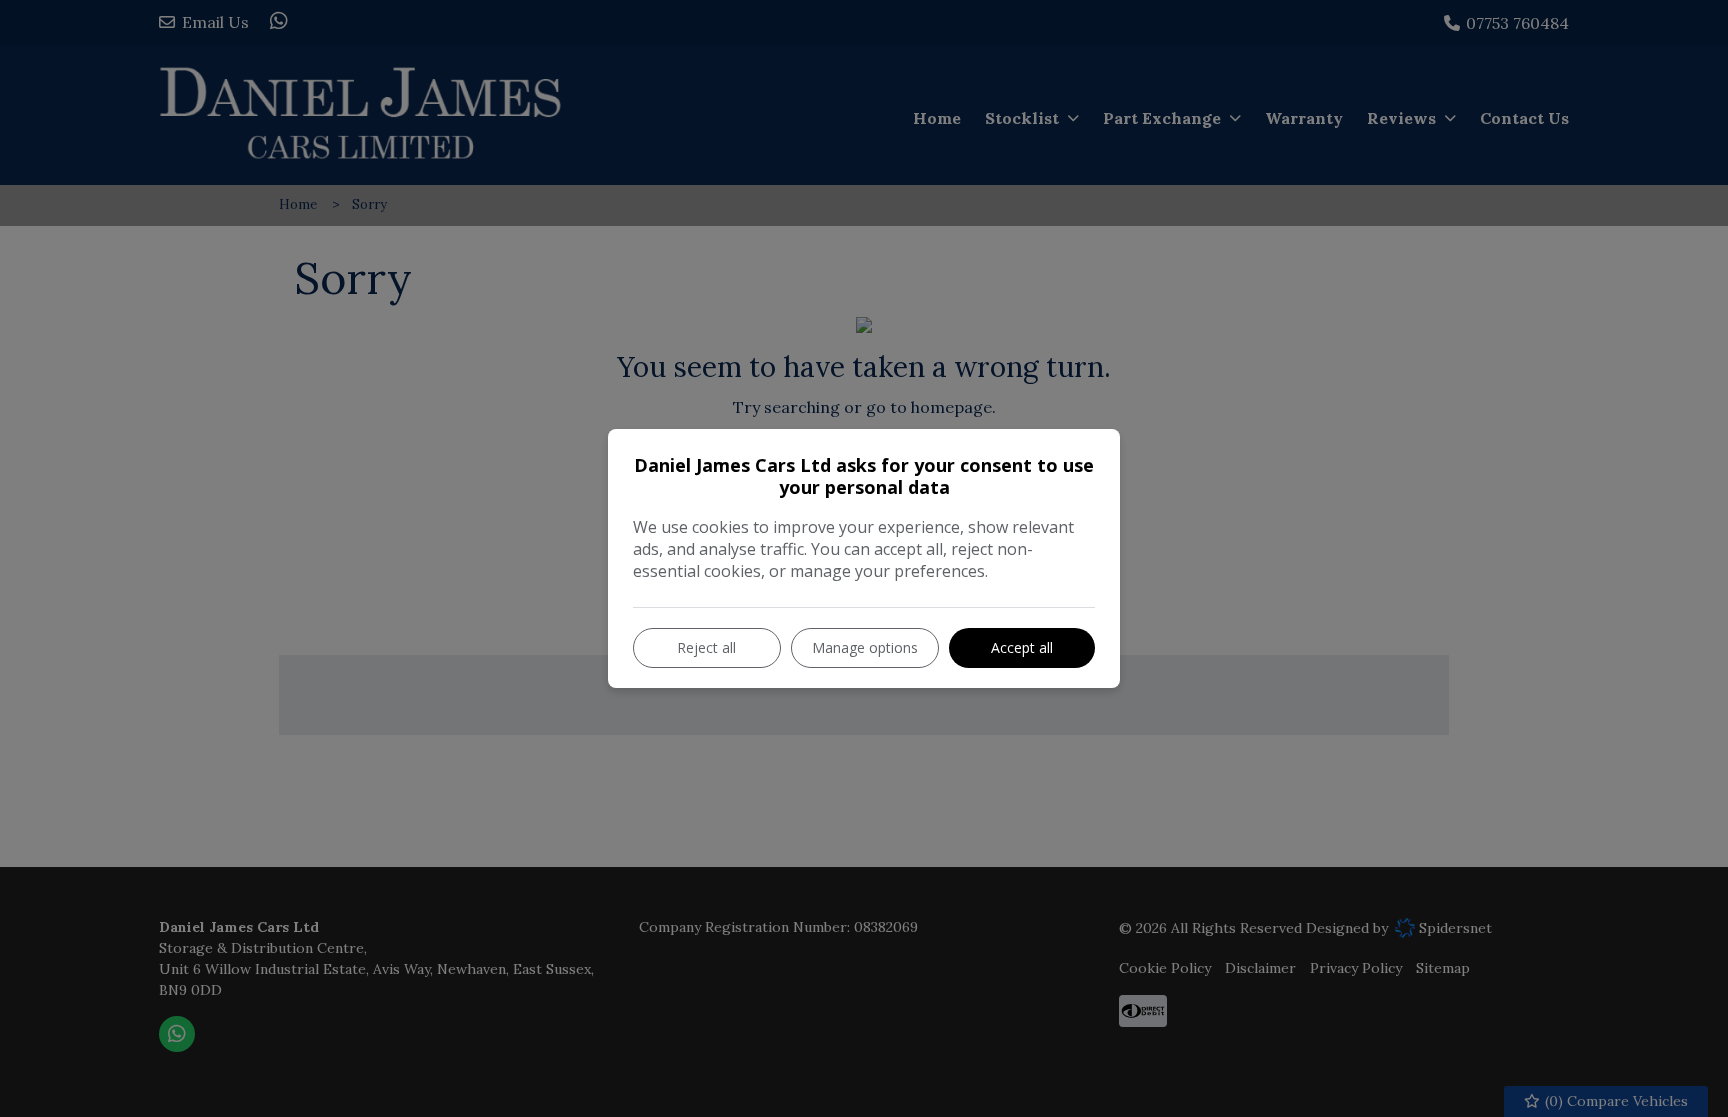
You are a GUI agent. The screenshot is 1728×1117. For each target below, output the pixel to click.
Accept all (1022, 647)
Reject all (706, 647)
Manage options (865, 647)
